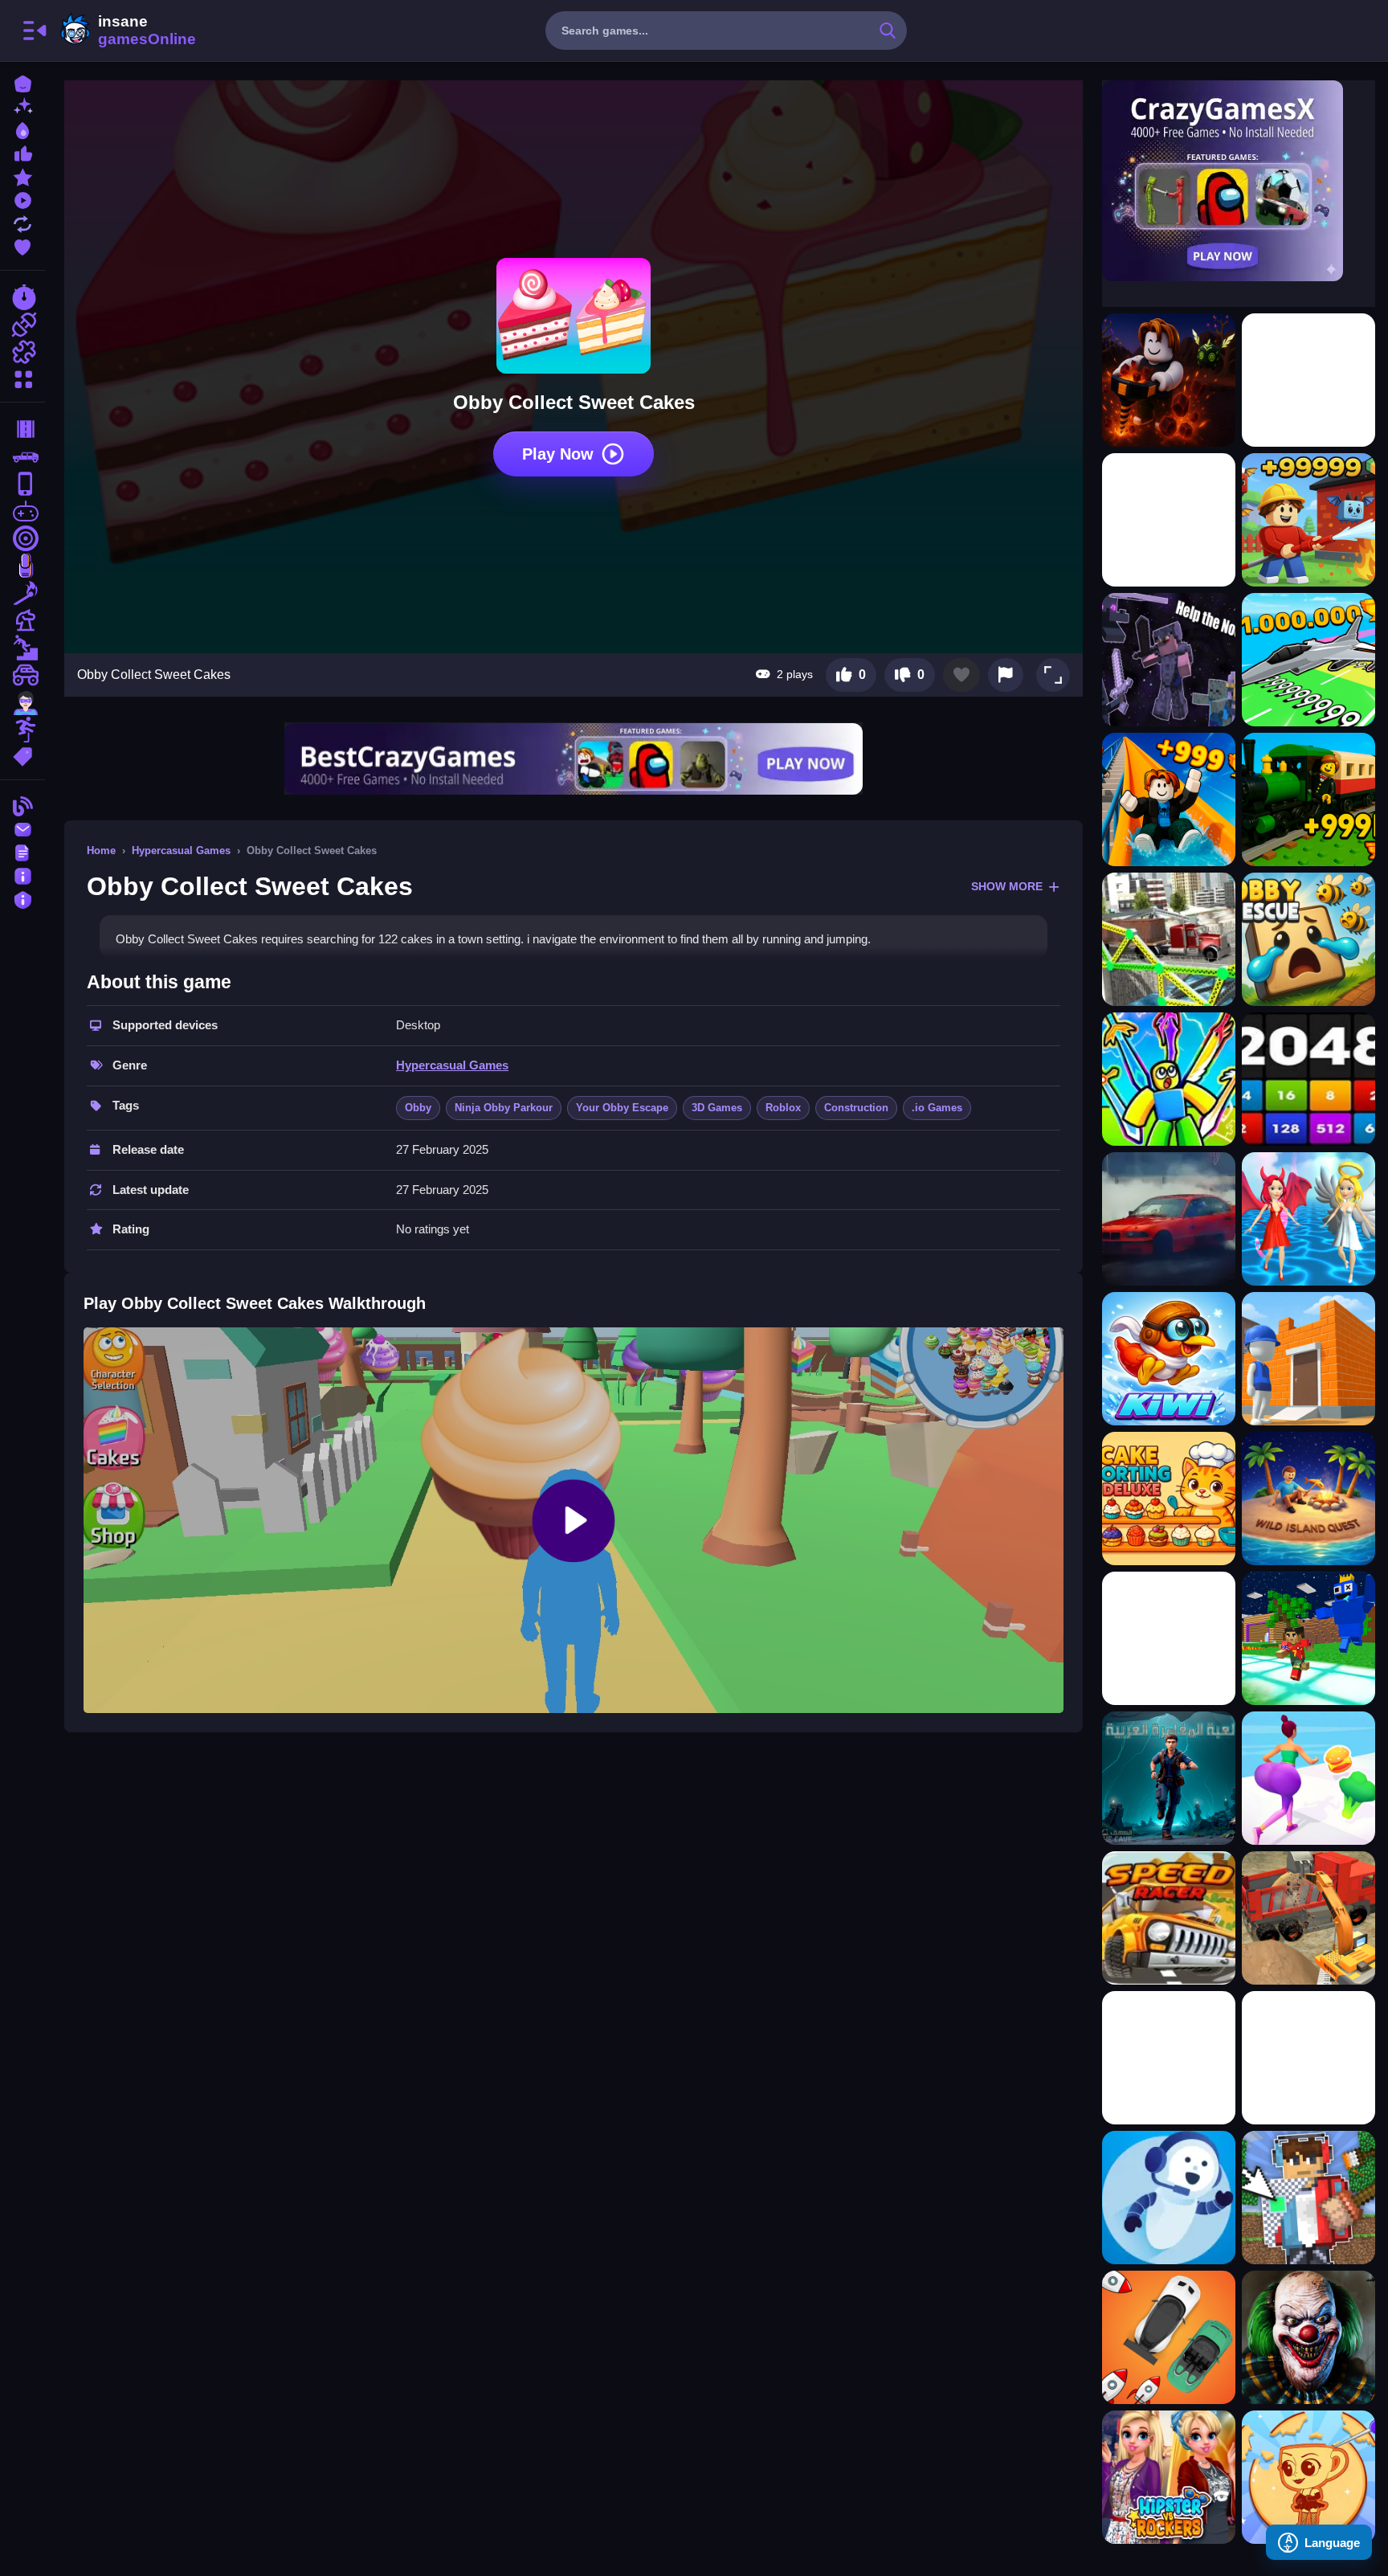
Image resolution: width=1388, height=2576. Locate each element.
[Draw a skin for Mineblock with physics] (1308, 2198)
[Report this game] (1006, 675)
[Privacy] (22, 898)
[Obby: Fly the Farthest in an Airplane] (1308, 660)
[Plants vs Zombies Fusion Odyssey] (1308, 2058)
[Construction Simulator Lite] (1308, 1918)
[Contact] (22, 828)
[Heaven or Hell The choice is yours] (1308, 1219)
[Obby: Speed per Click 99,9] (1169, 1079)
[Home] (22, 82)
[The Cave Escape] (1169, 1778)
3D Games (717, 1108)
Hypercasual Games (181, 850)
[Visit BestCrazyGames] (574, 759)
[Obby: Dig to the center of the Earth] (1169, 380)
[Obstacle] (22, 730)
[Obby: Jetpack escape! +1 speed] (1308, 380)
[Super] (22, 702)
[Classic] (22, 456)
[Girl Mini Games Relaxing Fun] (1308, 2477)
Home (101, 850)
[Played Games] (22, 199)
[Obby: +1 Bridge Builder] (1169, 939)
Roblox (783, 1108)
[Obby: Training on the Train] (1308, 799)
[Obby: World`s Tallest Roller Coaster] (1169, 520)
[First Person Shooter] (22, 538)
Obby (418, 1108)
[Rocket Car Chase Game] (1169, 2337)
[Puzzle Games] (22, 352)
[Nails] (22, 566)
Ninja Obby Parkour (504, 1108)
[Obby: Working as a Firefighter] (1308, 520)
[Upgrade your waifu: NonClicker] (1169, 2058)
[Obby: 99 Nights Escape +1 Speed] (1169, 1219)
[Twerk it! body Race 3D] (1308, 1778)
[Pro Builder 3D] (1308, 1359)
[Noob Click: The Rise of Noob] (1169, 660)
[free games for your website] (22, 511)
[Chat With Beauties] (1169, 2198)
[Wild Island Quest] (1308, 1499)
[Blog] (22, 805)
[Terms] (22, 851)
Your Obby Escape (622, 1108)
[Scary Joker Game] (1308, 2337)
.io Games (937, 1108)
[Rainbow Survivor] (1308, 1638)
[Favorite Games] (22, 245)
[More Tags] (22, 755)
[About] (22, 875)
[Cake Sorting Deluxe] (1169, 1499)
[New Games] (22, 106)
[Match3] (22, 593)
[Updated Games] (22, 222)
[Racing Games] (22, 297)
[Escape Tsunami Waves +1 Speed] (1169, 1918)
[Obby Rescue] (1308, 939)
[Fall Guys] (22, 648)
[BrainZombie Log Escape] (1169, 1638)
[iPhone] (22, 484)
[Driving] (22, 429)
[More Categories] (22, 377)
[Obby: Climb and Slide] (1169, 799)
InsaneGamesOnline (125, 31)
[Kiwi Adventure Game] (1169, 1359)
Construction (856, 1108)
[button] (1053, 675)
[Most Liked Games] (22, 152)
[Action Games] (22, 325)
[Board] (22, 620)
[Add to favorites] (961, 675)
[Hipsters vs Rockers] (1169, 2477)
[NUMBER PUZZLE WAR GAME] (1308, 1079)
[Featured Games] (22, 176)
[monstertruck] (22, 675)
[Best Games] (22, 129)
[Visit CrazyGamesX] (1239, 181)
